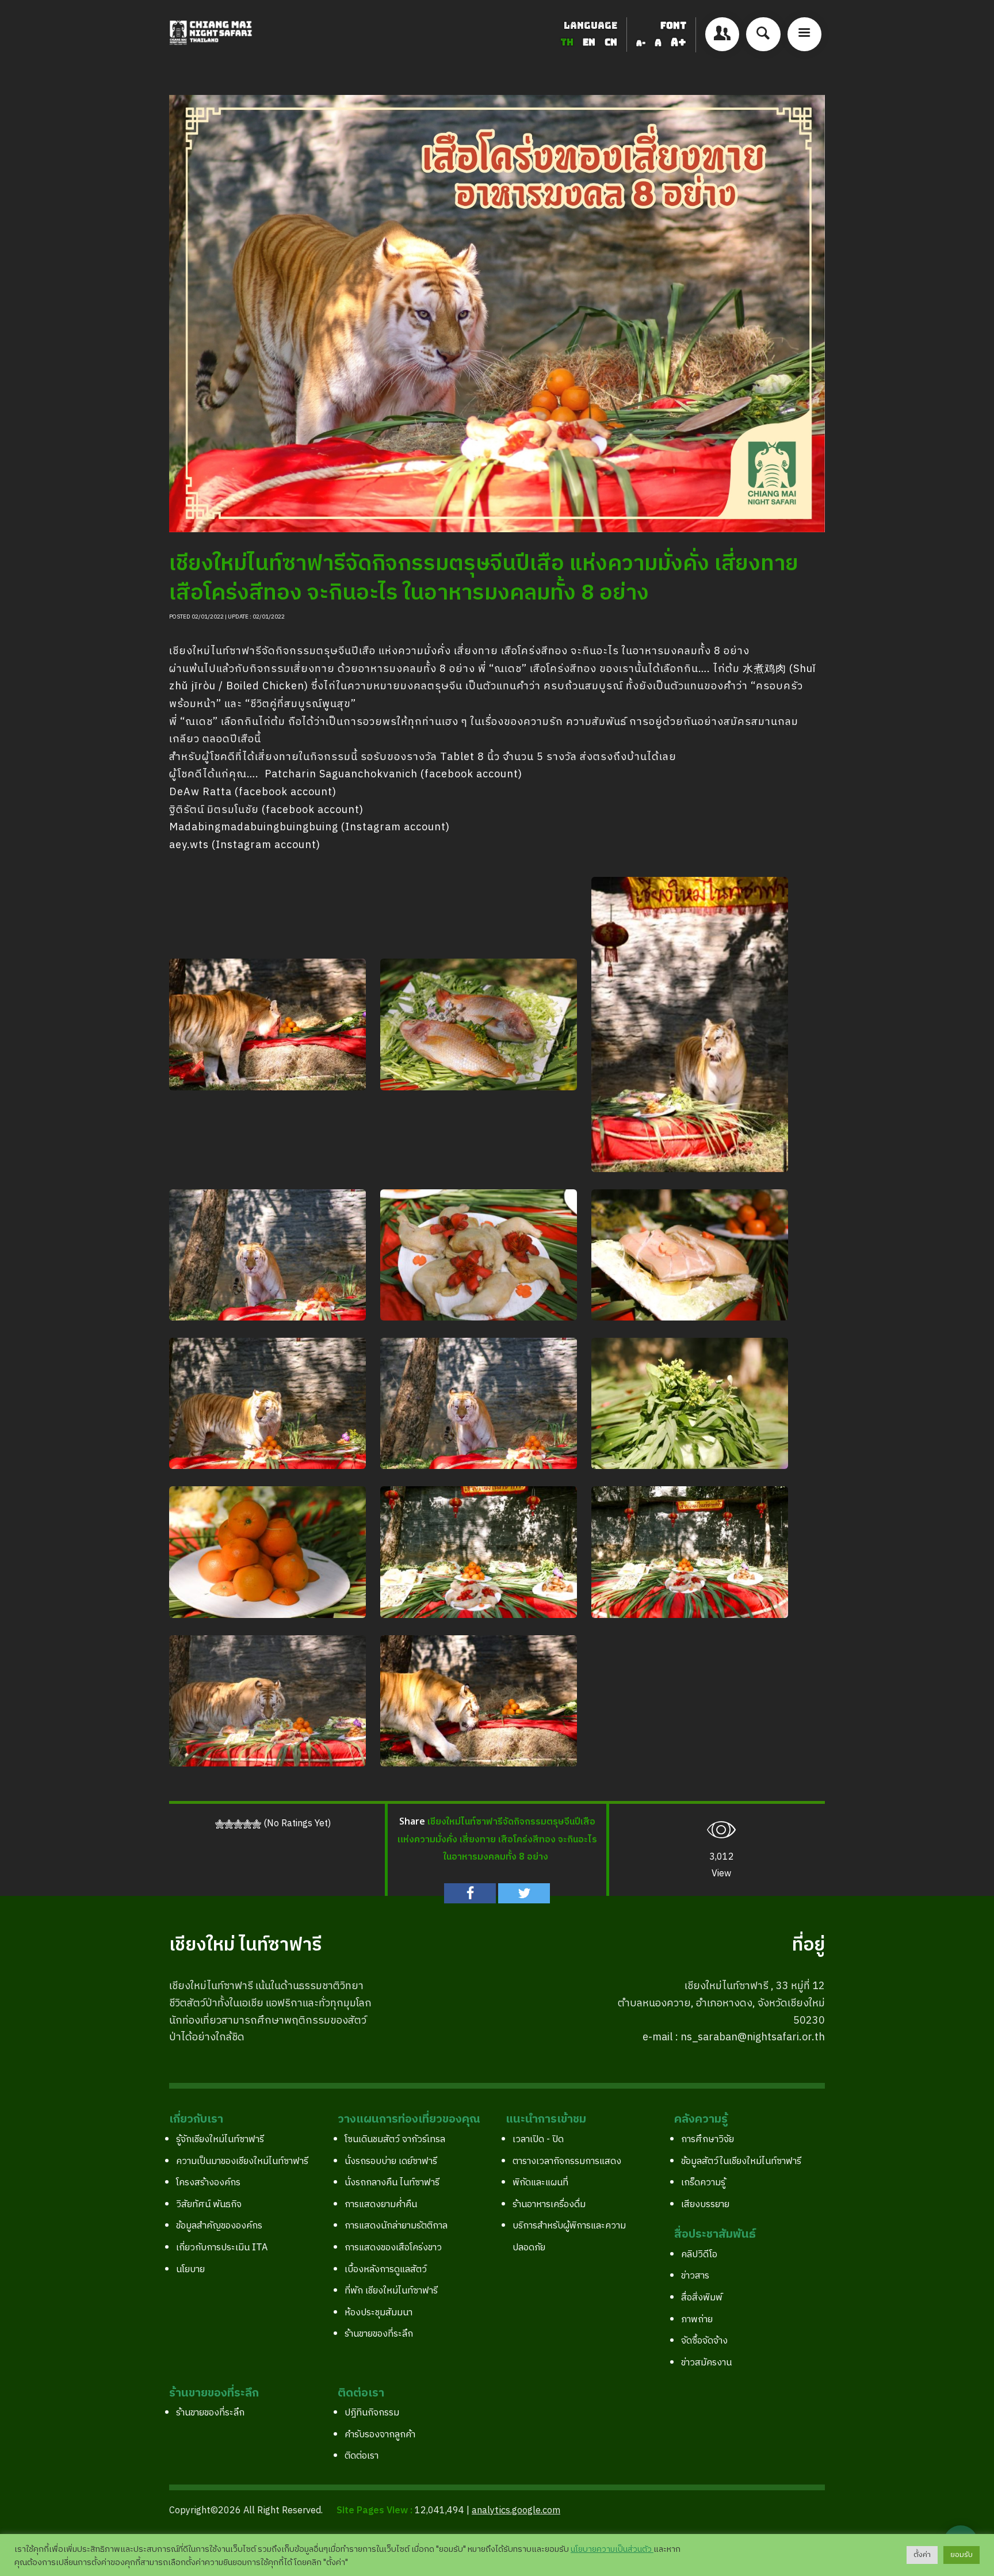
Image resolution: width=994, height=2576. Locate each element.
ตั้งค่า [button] (922, 2555)
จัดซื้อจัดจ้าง (704, 2341)
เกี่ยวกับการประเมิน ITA (222, 2248)
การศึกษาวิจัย (708, 2140)
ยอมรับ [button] (961, 2555)
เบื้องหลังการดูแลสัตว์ (386, 2270)
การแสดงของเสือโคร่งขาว (393, 2248)
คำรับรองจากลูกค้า (380, 2435)
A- (641, 43)
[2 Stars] (229, 1824)
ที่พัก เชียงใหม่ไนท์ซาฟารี (391, 2291)
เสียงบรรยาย (705, 2205)
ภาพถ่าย (697, 2320)
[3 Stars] (238, 1824)
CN (611, 42)
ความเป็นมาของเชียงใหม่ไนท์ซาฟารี (242, 2161)
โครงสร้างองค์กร (208, 2183)
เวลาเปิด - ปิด (538, 2140)
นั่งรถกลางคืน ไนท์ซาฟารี (392, 2183)
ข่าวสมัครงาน (706, 2363)
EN (590, 42)
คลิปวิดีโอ (699, 2255)
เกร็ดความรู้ (703, 2183)
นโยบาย (190, 2270)
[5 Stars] (257, 1824)
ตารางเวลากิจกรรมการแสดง (567, 2161)
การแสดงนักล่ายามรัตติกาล (396, 2226)
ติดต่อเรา (362, 2456)
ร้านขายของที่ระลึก (379, 2334)
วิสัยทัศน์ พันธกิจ (209, 2205)
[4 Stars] (247, 1824)
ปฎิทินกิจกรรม (372, 2413)
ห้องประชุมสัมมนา (379, 2313)
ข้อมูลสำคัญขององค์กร (219, 2226)
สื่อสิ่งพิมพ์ (702, 2298)
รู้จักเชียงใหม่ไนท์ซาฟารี (220, 2140)
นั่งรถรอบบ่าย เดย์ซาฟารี (391, 2161)
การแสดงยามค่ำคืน (381, 2205)
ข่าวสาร (695, 2276)
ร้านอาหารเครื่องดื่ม (549, 2205)
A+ (678, 42)
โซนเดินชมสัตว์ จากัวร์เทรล (395, 2140)
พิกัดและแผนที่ (540, 2183)
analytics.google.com (516, 2511)
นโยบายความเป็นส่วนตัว (612, 2550)
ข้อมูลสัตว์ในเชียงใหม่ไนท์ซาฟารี (741, 2161)
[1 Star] (220, 1824)
